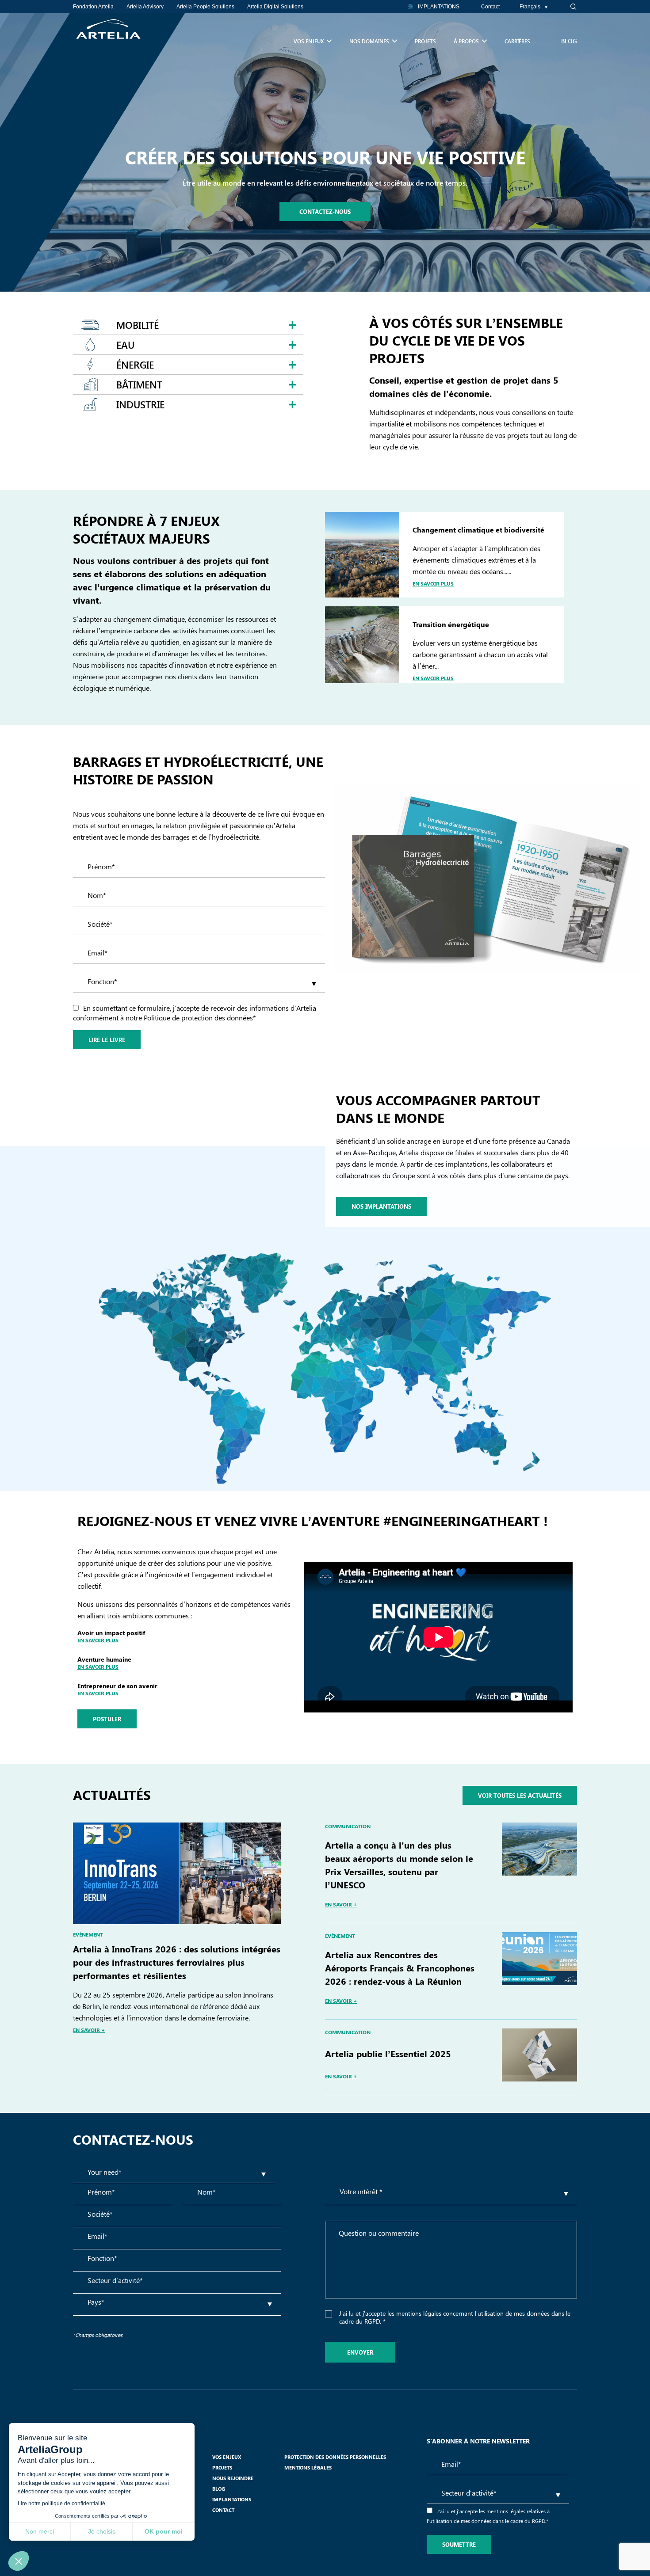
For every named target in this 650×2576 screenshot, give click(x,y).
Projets (425, 41)
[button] (568, 7)
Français (530, 7)
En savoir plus (433, 583)
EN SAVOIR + (89, 2030)
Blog (569, 41)
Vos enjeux (309, 41)
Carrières (517, 41)
